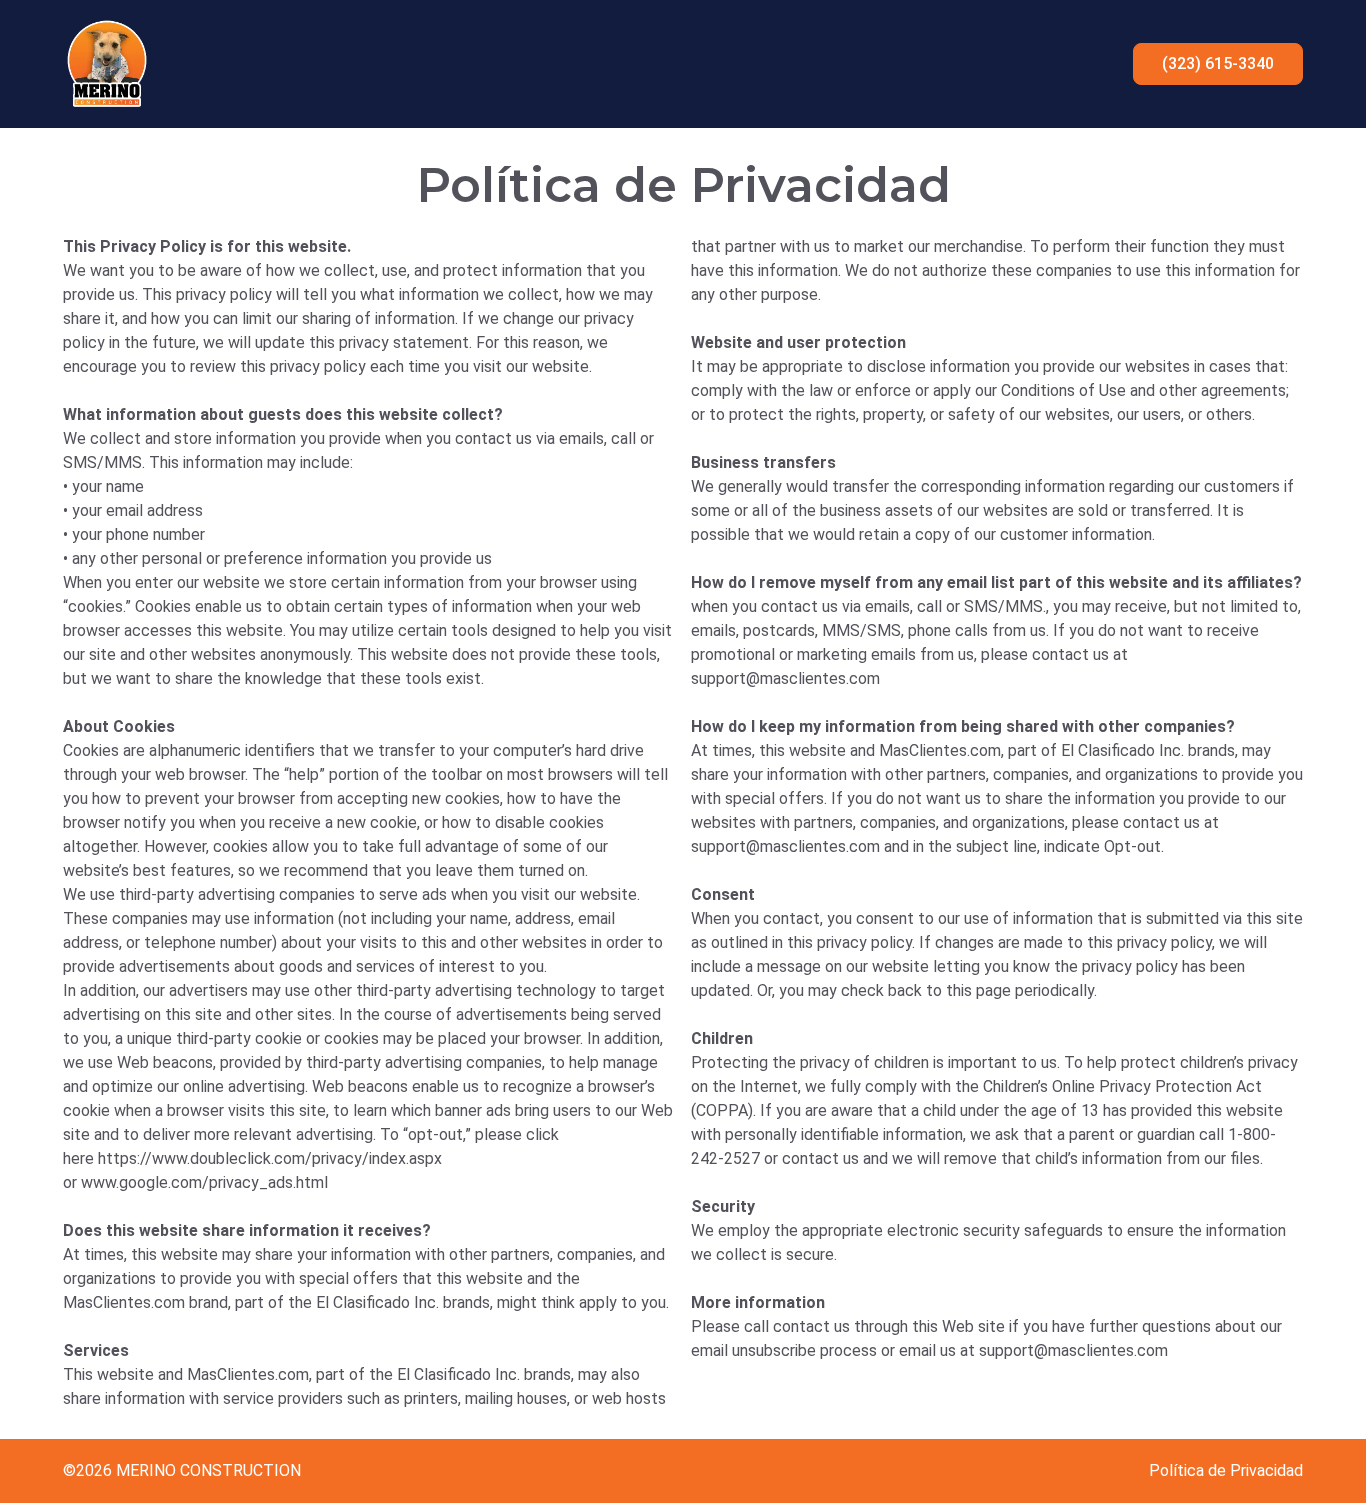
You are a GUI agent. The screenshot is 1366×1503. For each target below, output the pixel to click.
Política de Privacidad (1226, 1470)
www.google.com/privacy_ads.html (204, 1182)
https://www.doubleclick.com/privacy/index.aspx (270, 1158)
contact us (1070, 654)
